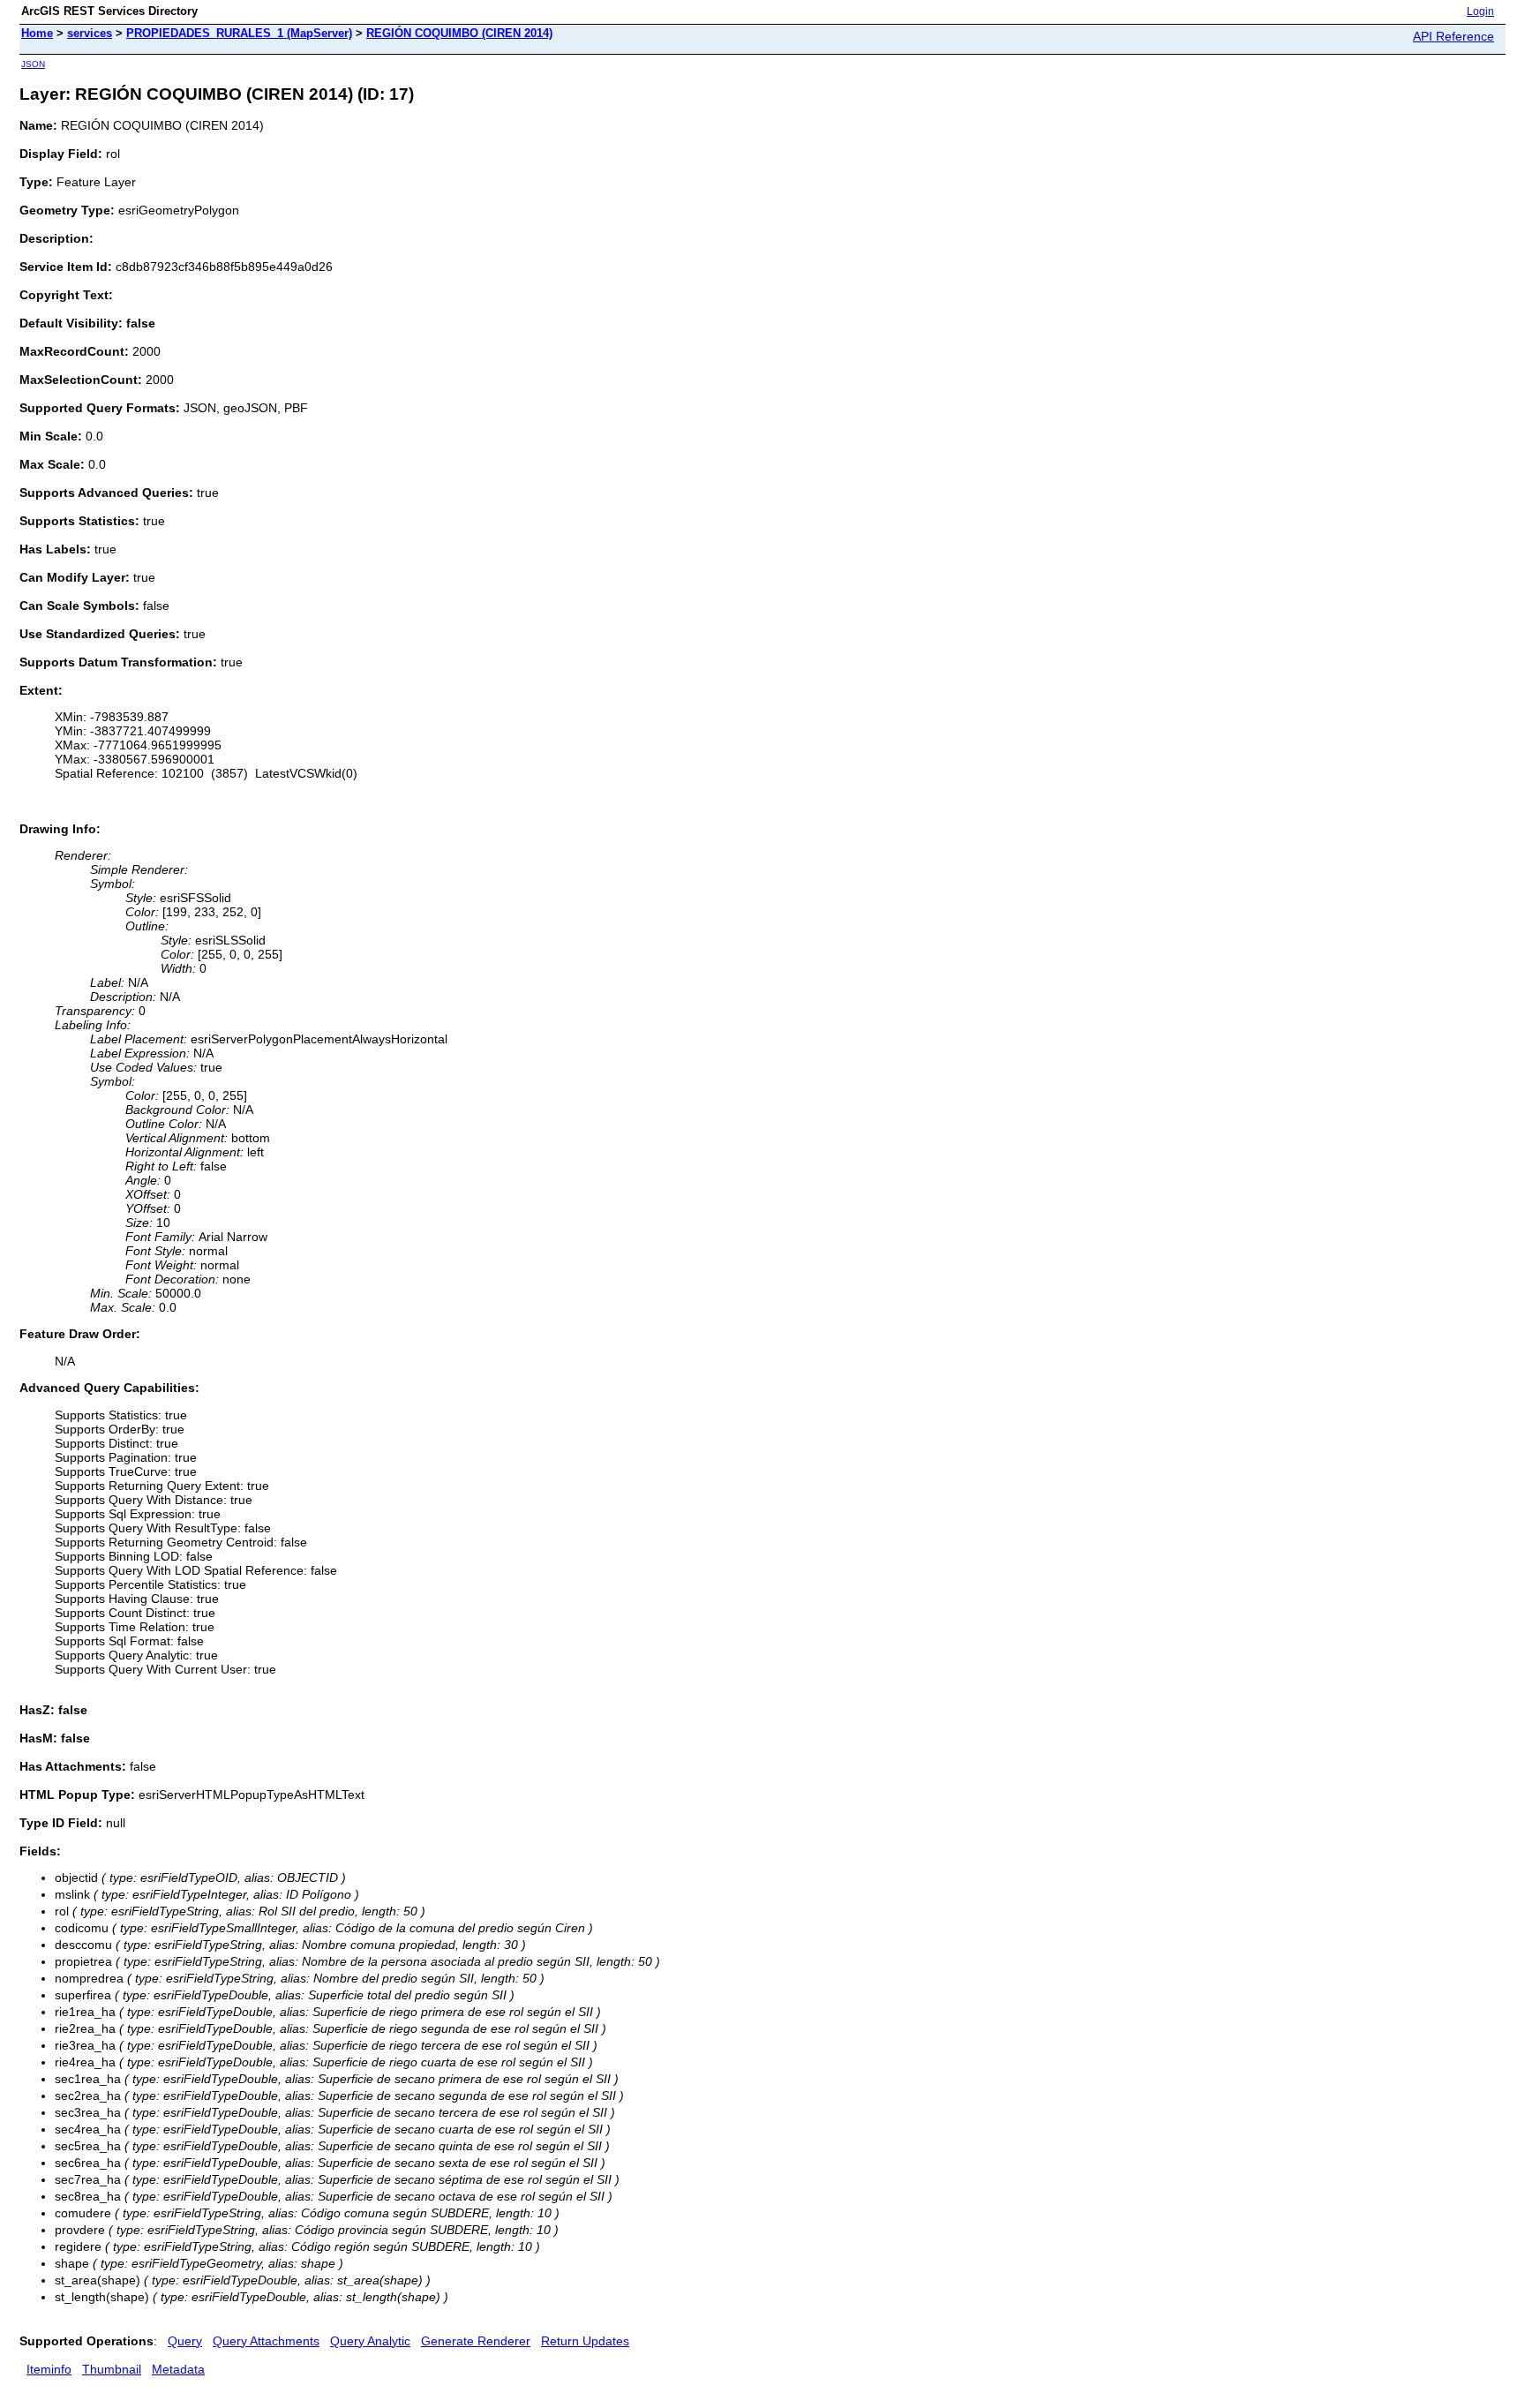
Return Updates (585, 2341)
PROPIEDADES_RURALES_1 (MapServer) (239, 33)
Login (1480, 11)
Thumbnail (112, 2369)
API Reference (1454, 36)
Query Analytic (370, 2341)
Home (37, 33)
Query (185, 2341)
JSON (33, 64)
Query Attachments (266, 2341)
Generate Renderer (476, 2341)
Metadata (178, 2369)
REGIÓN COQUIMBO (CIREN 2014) (459, 33)
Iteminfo (49, 2369)
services (90, 33)
